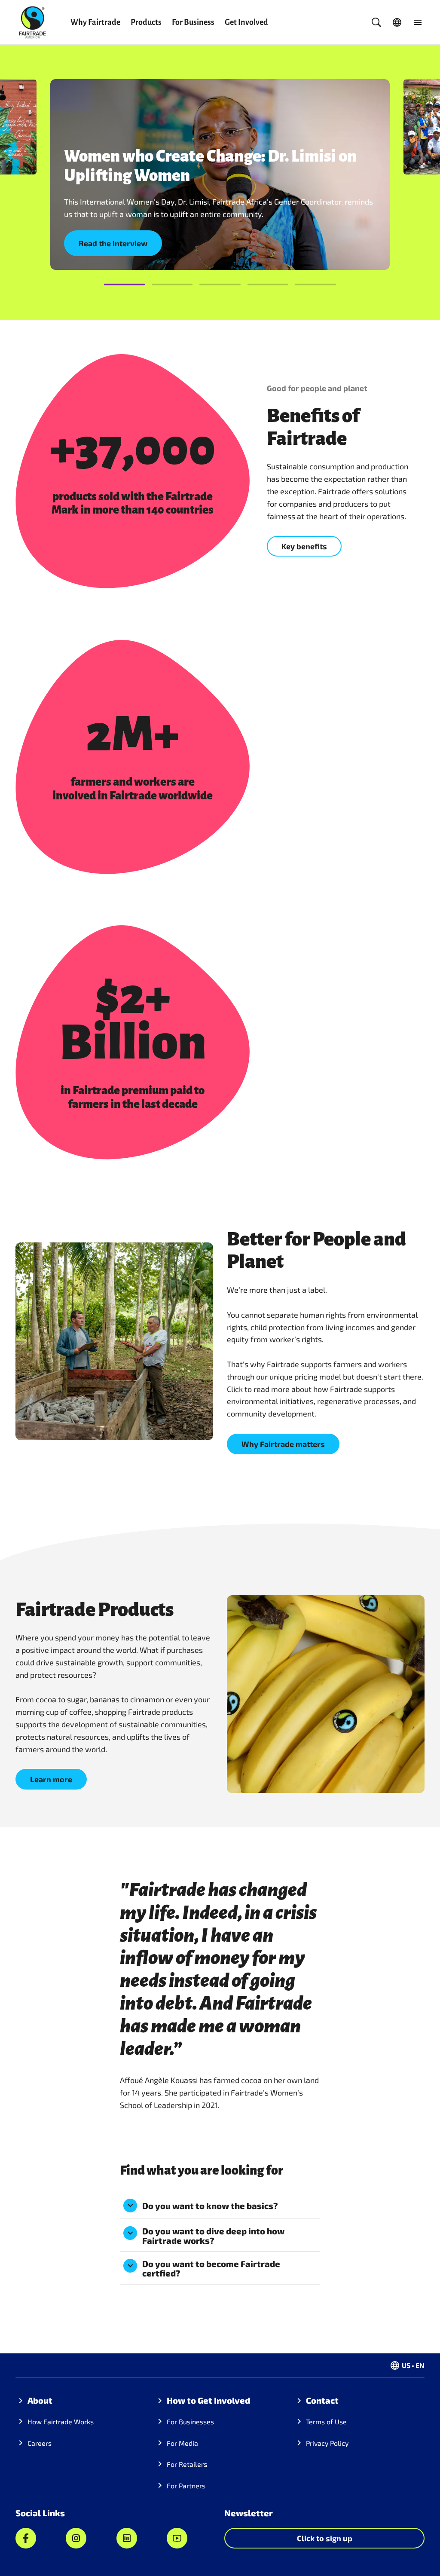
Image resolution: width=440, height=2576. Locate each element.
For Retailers (187, 2464)
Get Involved (246, 22)
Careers (40, 2443)
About (40, 2400)
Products (146, 22)
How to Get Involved (208, 2400)
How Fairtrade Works (61, 2422)
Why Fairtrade (95, 22)
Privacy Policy (327, 2443)
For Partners (186, 2486)
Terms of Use (326, 2422)
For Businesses (190, 2422)
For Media (182, 2443)
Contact (322, 2400)
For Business (193, 22)
